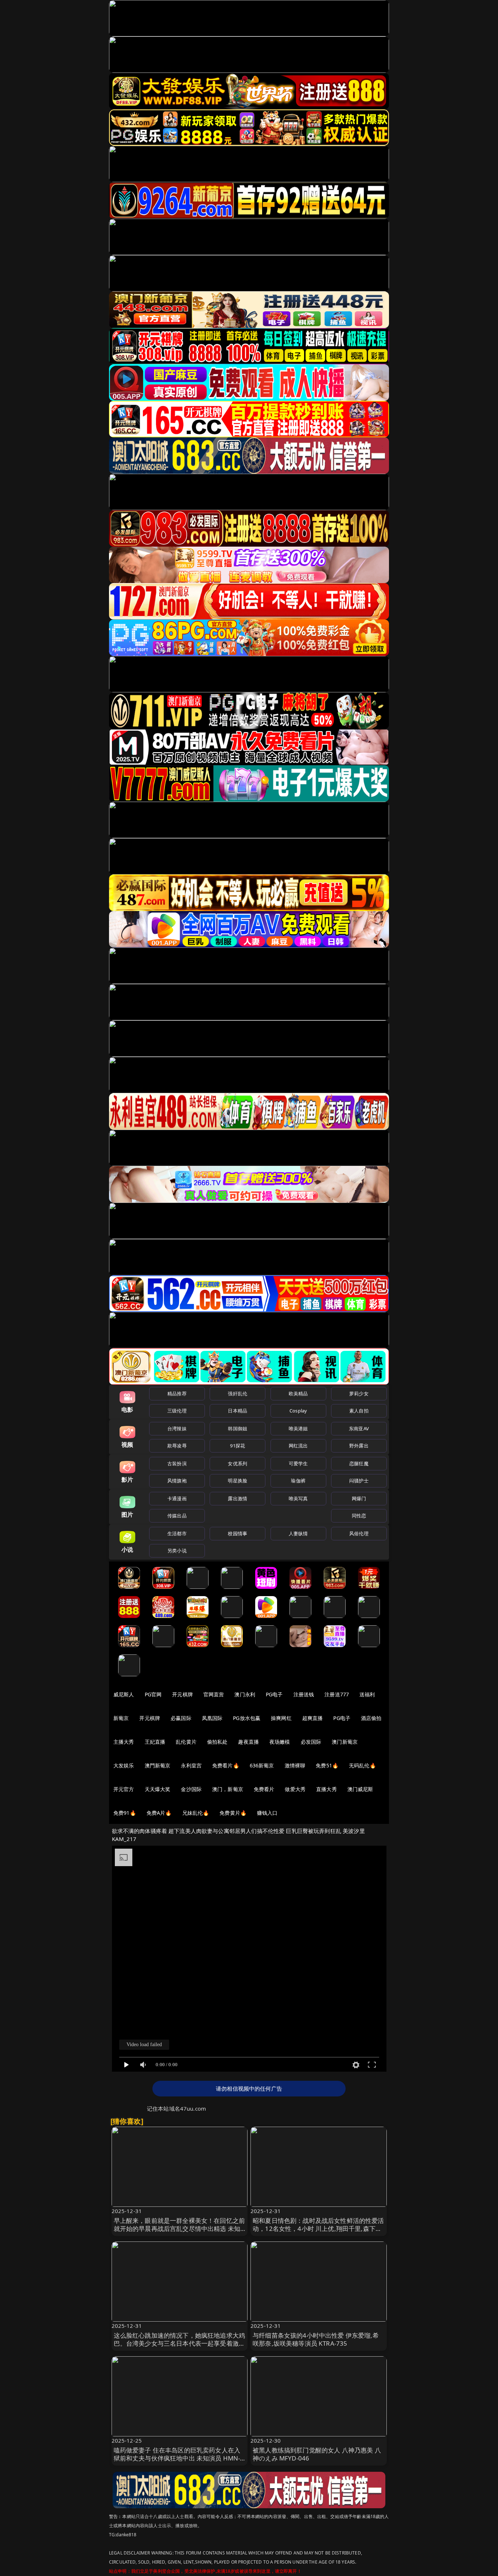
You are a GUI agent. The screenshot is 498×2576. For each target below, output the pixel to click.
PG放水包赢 (247, 1718)
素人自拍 (359, 1411)
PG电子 (274, 1694)
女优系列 (238, 1463)
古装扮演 (177, 1463)
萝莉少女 (359, 1393)
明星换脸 (238, 1481)
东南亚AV (359, 1428)
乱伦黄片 (186, 1742)
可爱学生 (298, 1463)
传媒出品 (177, 1516)
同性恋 (359, 1516)
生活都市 (177, 1533)
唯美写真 (298, 1498)
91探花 (238, 1446)
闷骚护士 (359, 1481)
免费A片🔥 (159, 1813)
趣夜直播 (248, 1742)
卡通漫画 (177, 1498)
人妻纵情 (298, 1533)
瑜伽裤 (298, 1481)
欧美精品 (298, 1393)
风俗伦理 (359, 1533)
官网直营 (214, 1694)
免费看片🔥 (226, 1765)
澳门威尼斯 (360, 1789)
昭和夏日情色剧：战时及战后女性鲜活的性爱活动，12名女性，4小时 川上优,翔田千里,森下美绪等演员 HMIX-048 (318, 2229)
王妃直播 (155, 1742)
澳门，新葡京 (228, 1789)
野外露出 (359, 1446)
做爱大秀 (295, 1789)
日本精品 (238, 1411)
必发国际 (311, 1742)
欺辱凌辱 (177, 1446)
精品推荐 (177, 1393)
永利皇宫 (191, 1765)
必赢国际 (181, 1718)
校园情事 (238, 1533)
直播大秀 (326, 1789)
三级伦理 (177, 1411)
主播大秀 (124, 1742)
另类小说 (177, 1551)
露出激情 (238, 1498)
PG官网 (153, 1694)
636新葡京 (262, 1765)
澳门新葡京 (345, 1742)
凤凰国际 (212, 1718)
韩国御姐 (238, 1428)
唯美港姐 (298, 1428)
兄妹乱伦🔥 (196, 1813)
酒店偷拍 (371, 1718)
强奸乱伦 (238, 1393)
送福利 (367, 1694)
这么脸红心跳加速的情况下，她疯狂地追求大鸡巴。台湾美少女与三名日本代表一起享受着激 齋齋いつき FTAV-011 (180, 2343)
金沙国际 (191, 1789)
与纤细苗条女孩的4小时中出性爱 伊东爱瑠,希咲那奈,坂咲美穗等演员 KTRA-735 (316, 2339)
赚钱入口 (267, 1813)
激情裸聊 (295, 1765)
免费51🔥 (327, 1765)
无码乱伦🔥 (362, 1765)
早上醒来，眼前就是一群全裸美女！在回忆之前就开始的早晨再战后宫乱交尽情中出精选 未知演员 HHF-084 (180, 2229)
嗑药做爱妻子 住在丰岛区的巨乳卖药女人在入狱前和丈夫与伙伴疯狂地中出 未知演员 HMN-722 (177, 2458)
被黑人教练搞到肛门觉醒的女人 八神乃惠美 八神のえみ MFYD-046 (317, 2454)
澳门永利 (245, 1694)
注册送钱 (304, 1694)
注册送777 (337, 1694)
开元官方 (124, 1789)
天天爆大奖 (158, 1789)
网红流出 (298, 1446)
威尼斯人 (124, 1694)
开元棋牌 (182, 1694)
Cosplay (298, 1411)
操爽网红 (281, 1718)
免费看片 (264, 1789)
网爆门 (359, 1498)
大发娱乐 (124, 1765)
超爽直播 (313, 1718)
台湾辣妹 (177, 1428)
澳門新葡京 (158, 1765)
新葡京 (121, 1718)
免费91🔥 (125, 1813)
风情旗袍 (177, 1481)
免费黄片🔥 (233, 1813)
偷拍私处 (217, 1742)
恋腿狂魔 (359, 1463)
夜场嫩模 (280, 1742)
